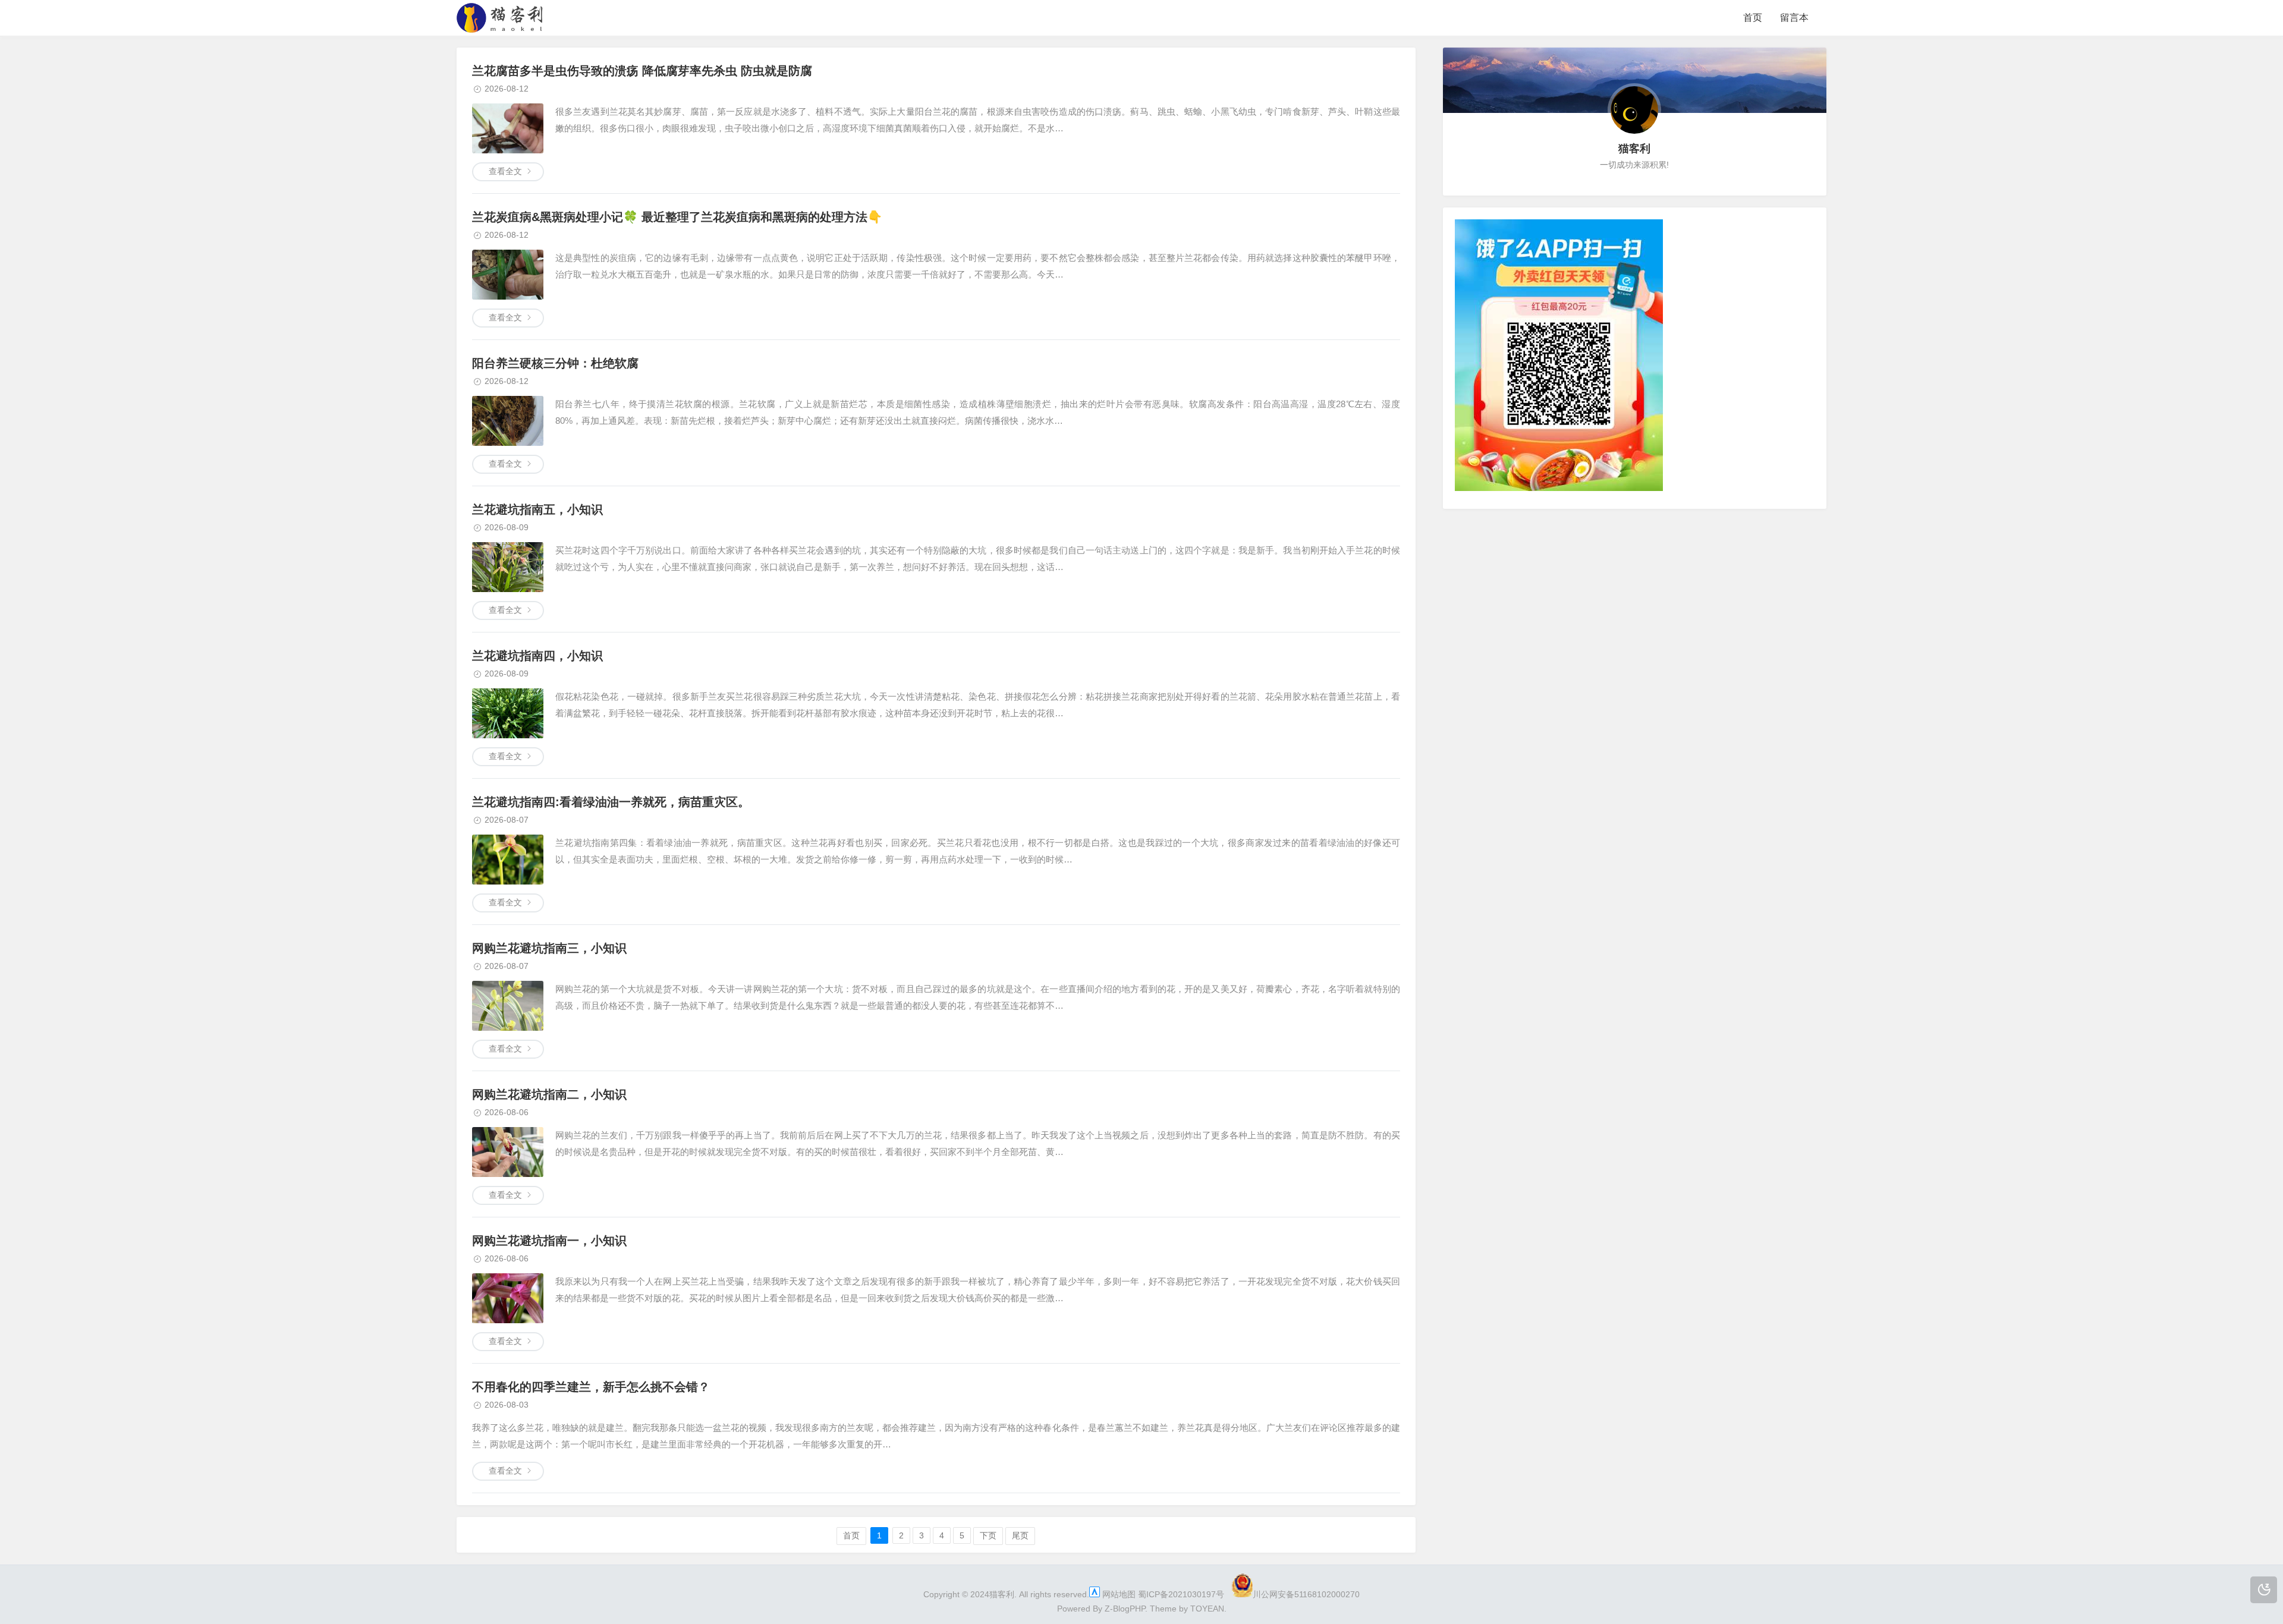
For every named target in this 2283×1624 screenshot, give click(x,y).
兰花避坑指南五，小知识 (537, 509)
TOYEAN (1207, 1609)
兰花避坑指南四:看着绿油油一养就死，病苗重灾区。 (611, 802)
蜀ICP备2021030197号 (1181, 1594)
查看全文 (505, 171)
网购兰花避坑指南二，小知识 (549, 1094)
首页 (1753, 18)
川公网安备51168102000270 (1306, 1594)
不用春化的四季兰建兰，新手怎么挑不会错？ (591, 1387)
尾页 (1020, 1535)
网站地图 (1119, 1594)
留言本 (1794, 18)
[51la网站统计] (1095, 1594)
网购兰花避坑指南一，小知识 (549, 1241)
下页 (988, 1535)
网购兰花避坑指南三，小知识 (549, 948)
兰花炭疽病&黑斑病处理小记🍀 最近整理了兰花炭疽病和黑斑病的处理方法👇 (677, 217)
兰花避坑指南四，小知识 (537, 656)
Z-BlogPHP (1125, 1609)
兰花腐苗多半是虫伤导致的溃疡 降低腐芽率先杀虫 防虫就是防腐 (642, 71)
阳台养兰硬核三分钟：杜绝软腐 (555, 363)
